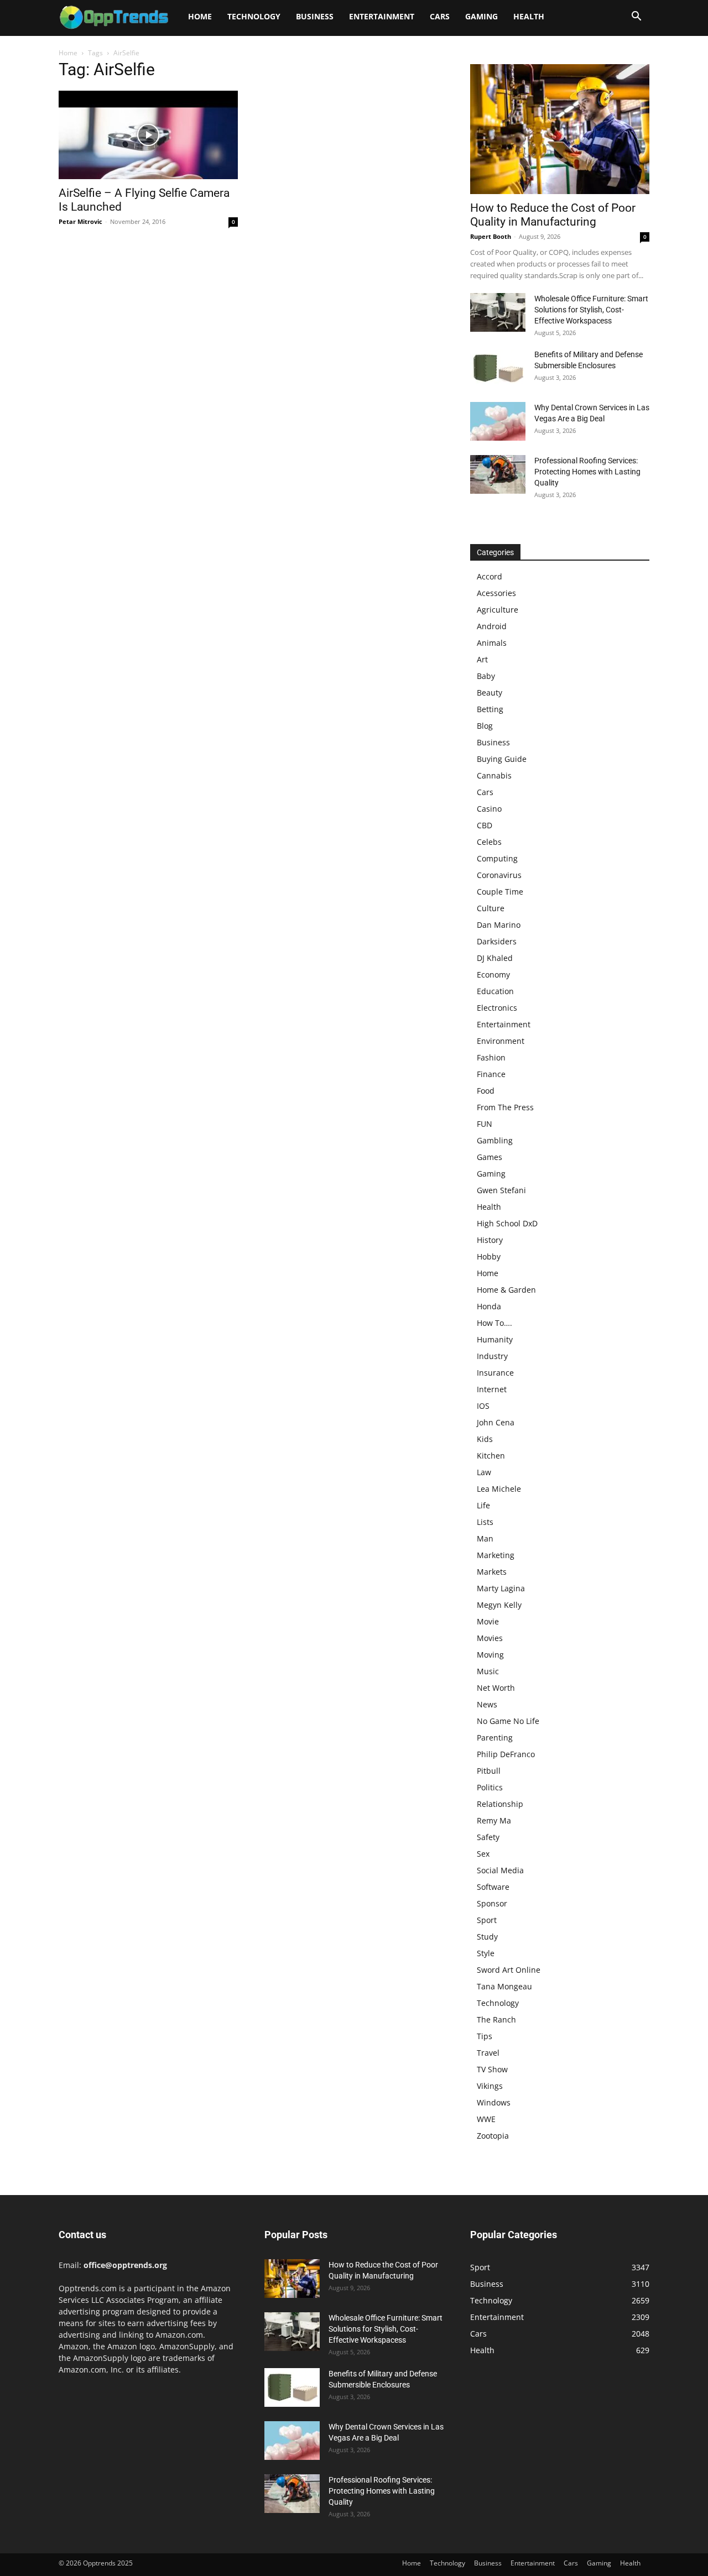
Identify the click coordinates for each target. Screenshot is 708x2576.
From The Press (505, 1107)
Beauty (490, 693)
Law (484, 1472)
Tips (485, 2036)
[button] (636, 17)
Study (487, 1937)
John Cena (496, 1422)
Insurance (495, 1373)
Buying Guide (502, 759)
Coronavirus (499, 875)
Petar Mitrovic (80, 221)
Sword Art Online (509, 1970)
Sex (483, 1854)
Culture (491, 908)
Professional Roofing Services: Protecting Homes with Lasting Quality (587, 472)
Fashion (491, 1057)
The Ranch (496, 2019)
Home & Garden (506, 1290)
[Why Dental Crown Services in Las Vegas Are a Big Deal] (498, 421)
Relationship (500, 1804)
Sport (487, 1920)
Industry (492, 1356)
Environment (501, 1041)
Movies (490, 1638)
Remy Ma (494, 1820)
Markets (492, 1572)
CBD (485, 825)
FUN (485, 1124)
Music (488, 1671)
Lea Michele (499, 1489)
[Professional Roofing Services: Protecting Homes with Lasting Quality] (498, 474)
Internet (492, 1389)
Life (483, 1505)
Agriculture (498, 610)
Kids (485, 1439)
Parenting (495, 1738)
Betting (490, 709)
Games (490, 1157)
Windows (494, 2102)
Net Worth (496, 1688)
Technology (254, 16)
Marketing (496, 1555)
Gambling (495, 1140)
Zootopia (493, 2136)
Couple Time (500, 892)
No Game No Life (508, 1721)
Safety (488, 1837)
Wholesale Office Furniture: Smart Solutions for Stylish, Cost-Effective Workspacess (591, 310)
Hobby (489, 1256)
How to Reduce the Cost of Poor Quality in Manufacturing (553, 215)
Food (486, 1091)
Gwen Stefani (501, 1190)
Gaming (481, 16)
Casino (489, 809)
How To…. (494, 1323)
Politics (490, 1787)
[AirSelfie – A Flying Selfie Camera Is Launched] (148, 135)
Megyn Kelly (499, 1605)
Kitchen (491, 1456)
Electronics (497, 1008)
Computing (497, 858)
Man (485, 1538)
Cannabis (494, 775)
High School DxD (507, 1223)
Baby (486, 676)
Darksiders (497, 941)
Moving (490, 1655)
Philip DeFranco (506, 1754)
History (490, 1240)
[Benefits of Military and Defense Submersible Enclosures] (498, 368)
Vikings (490, 2086)
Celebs (489, 842)
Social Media (500, 1870)
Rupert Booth (491, 236)
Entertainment (382, 16)
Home (200, 16)
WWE (486, 2119)
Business (315, 16)
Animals (492, 643)
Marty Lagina (501, 1588)
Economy (493, 975)
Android (492, 626)
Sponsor (492, 1903)
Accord (490, 576)
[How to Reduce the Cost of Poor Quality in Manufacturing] (560, 129)
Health (529, 16)
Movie (488, 1621)
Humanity (495, 1339)
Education (495, 991)
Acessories (496, 593)
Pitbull (489, 1771)
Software (493, 1887)
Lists (485, 1522)
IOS (483, 1406)
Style (486, 1953)
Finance (491, 1074)
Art (482, 659)
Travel (488, 2053)
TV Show (492, 2069)
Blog (485, 726)
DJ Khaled (495, 958)
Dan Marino (499, 925)
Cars (440, 16)
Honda (489, 1306)
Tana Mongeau (504, 1986)
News (487, 1704)
